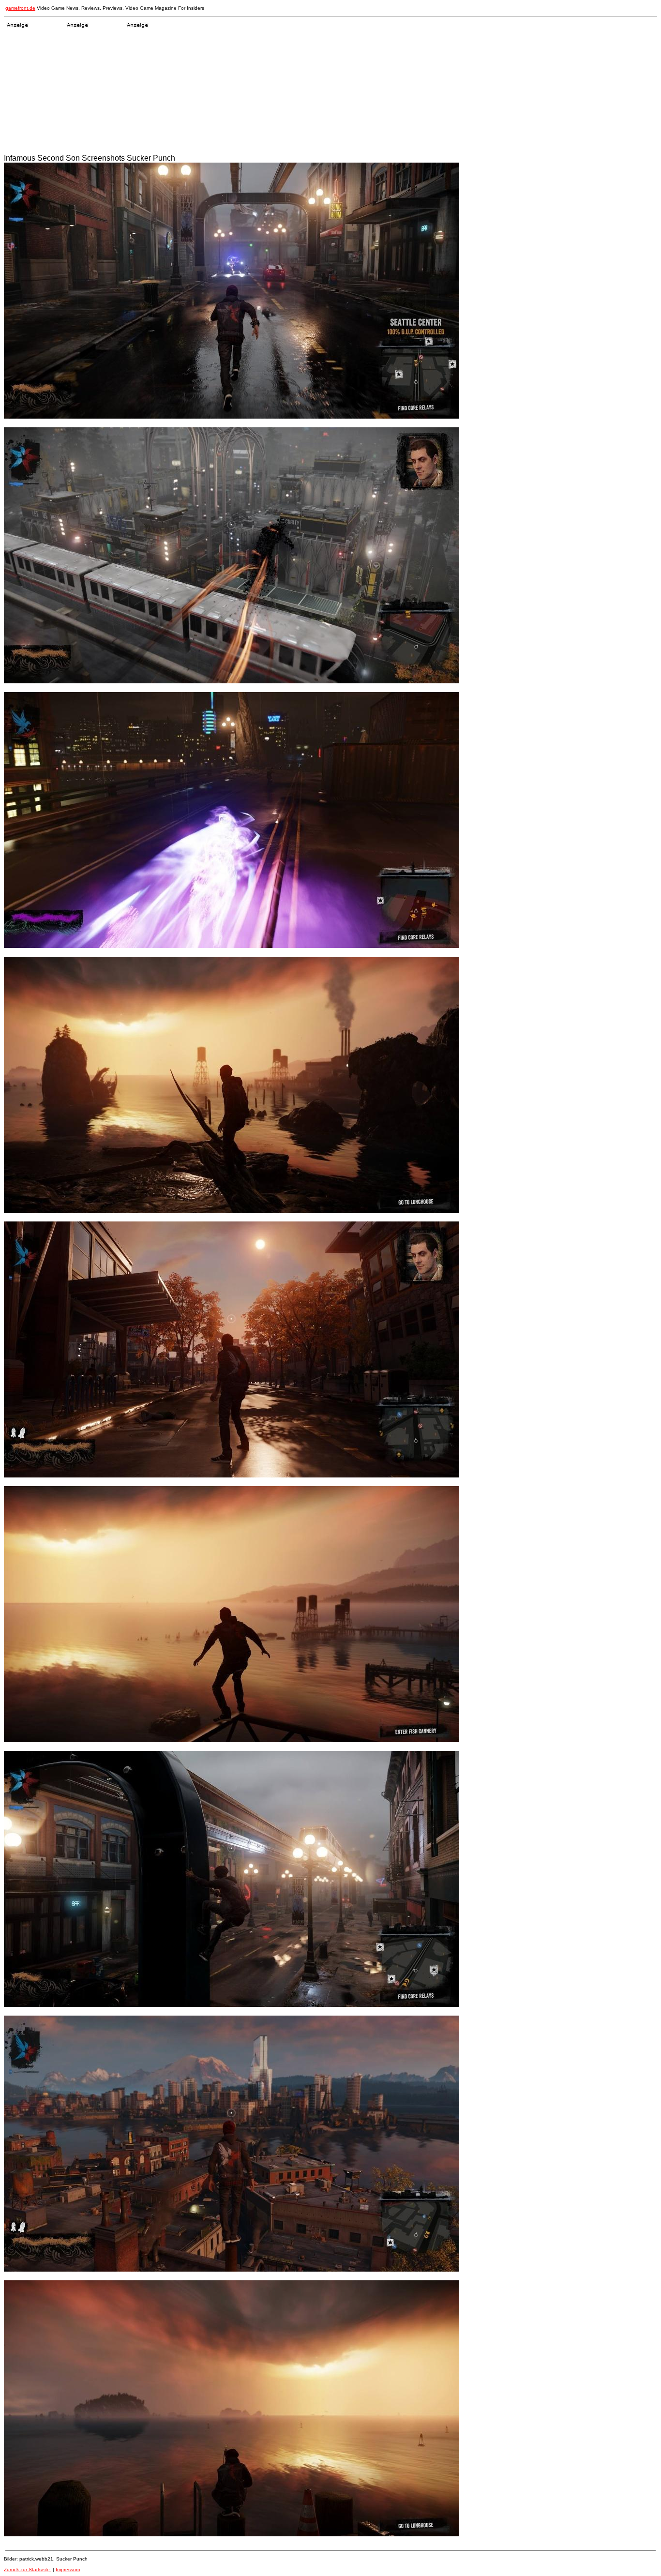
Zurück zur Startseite (28, 2569)
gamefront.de (20, 8)
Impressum (68, 2569)
